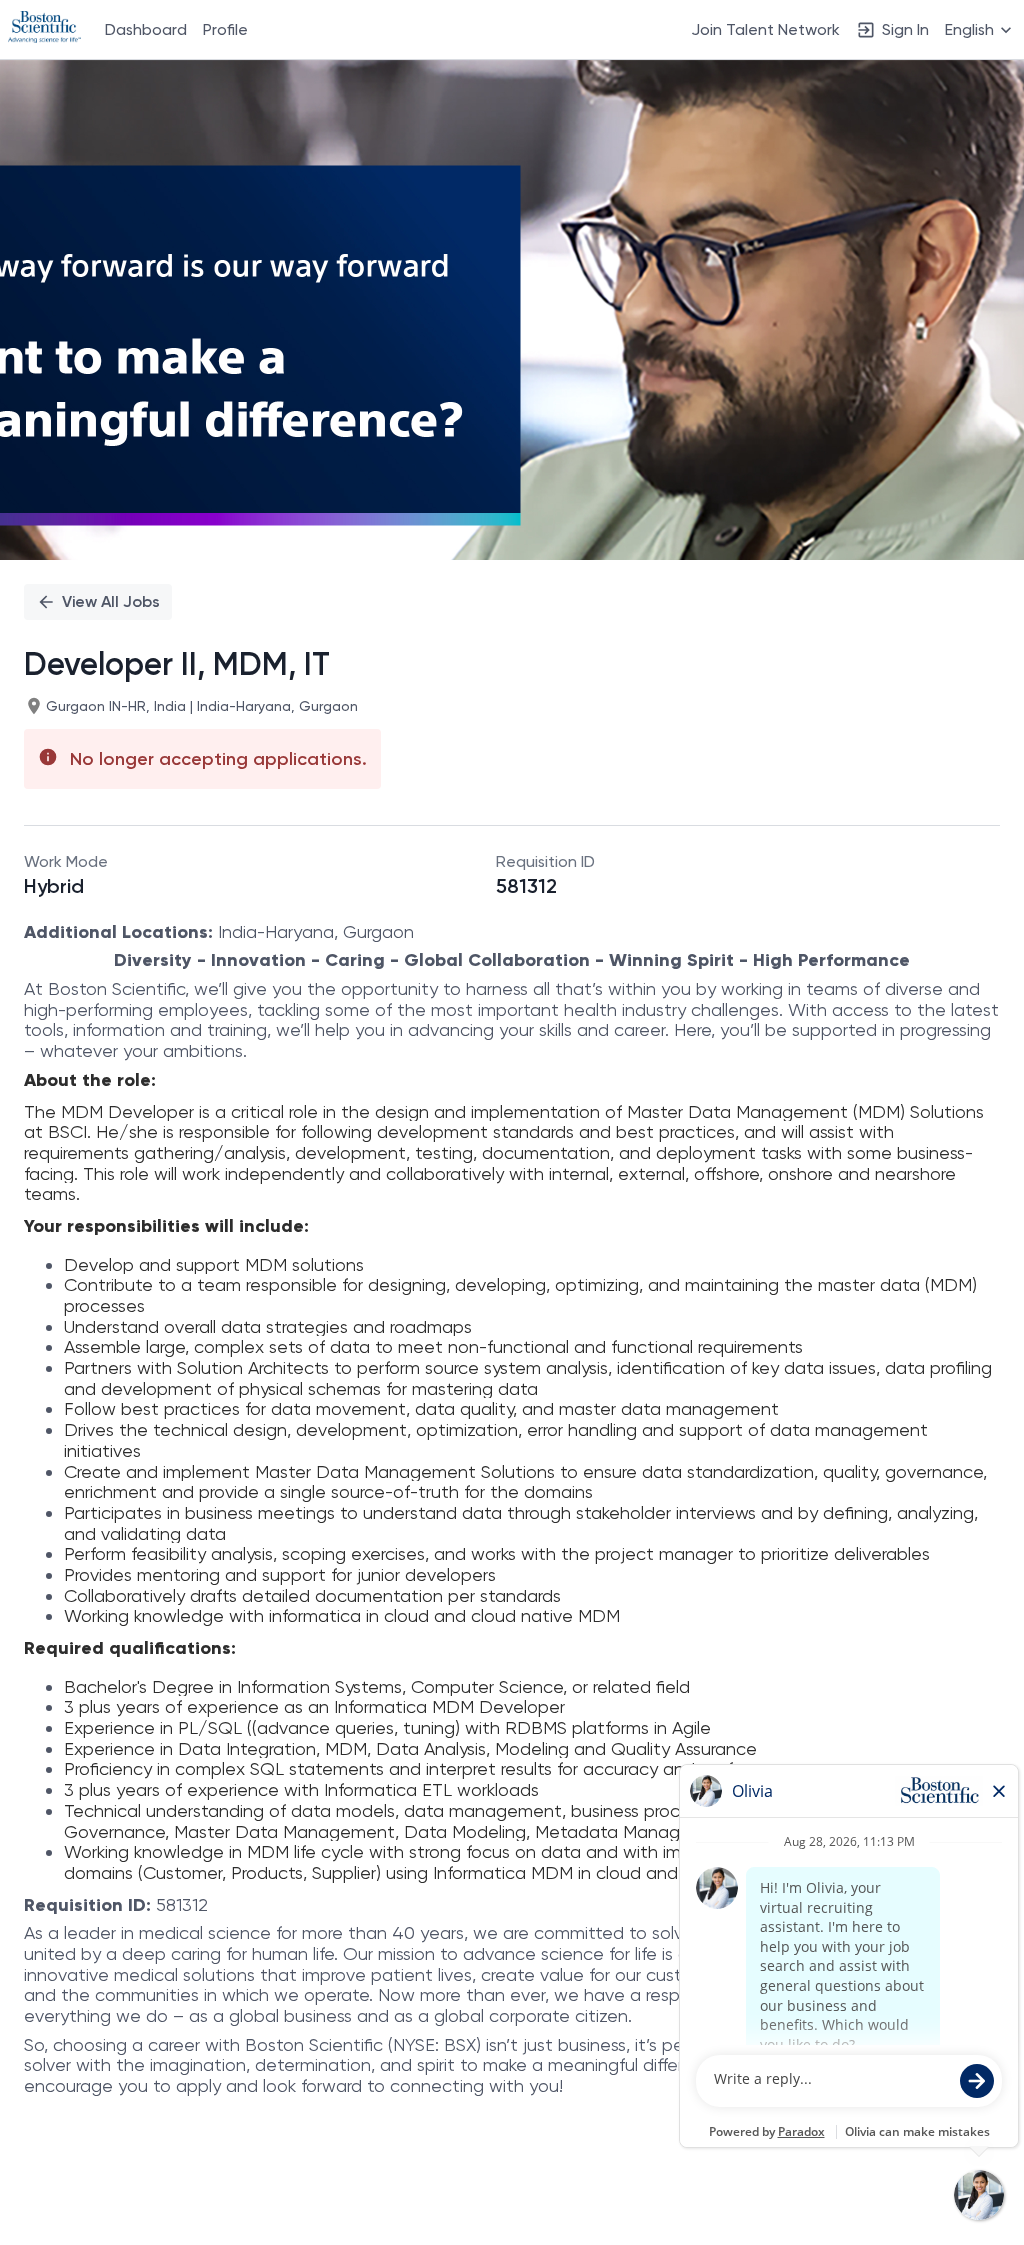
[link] (44, 29)
